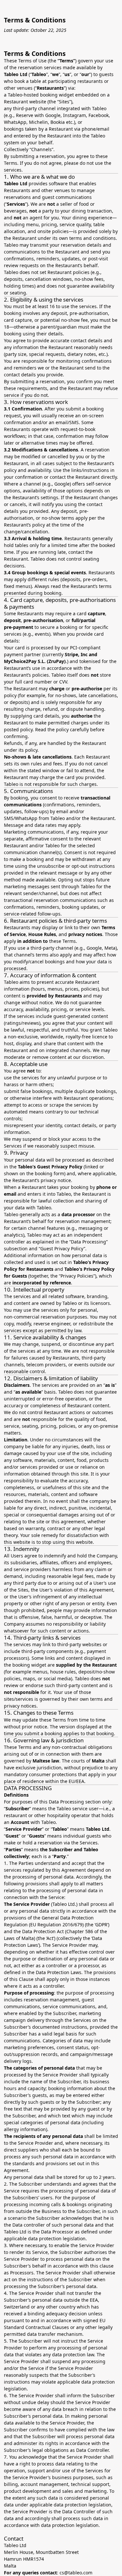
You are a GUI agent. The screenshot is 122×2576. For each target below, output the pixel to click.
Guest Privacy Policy (60, 1167)
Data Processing (88, 1242)
